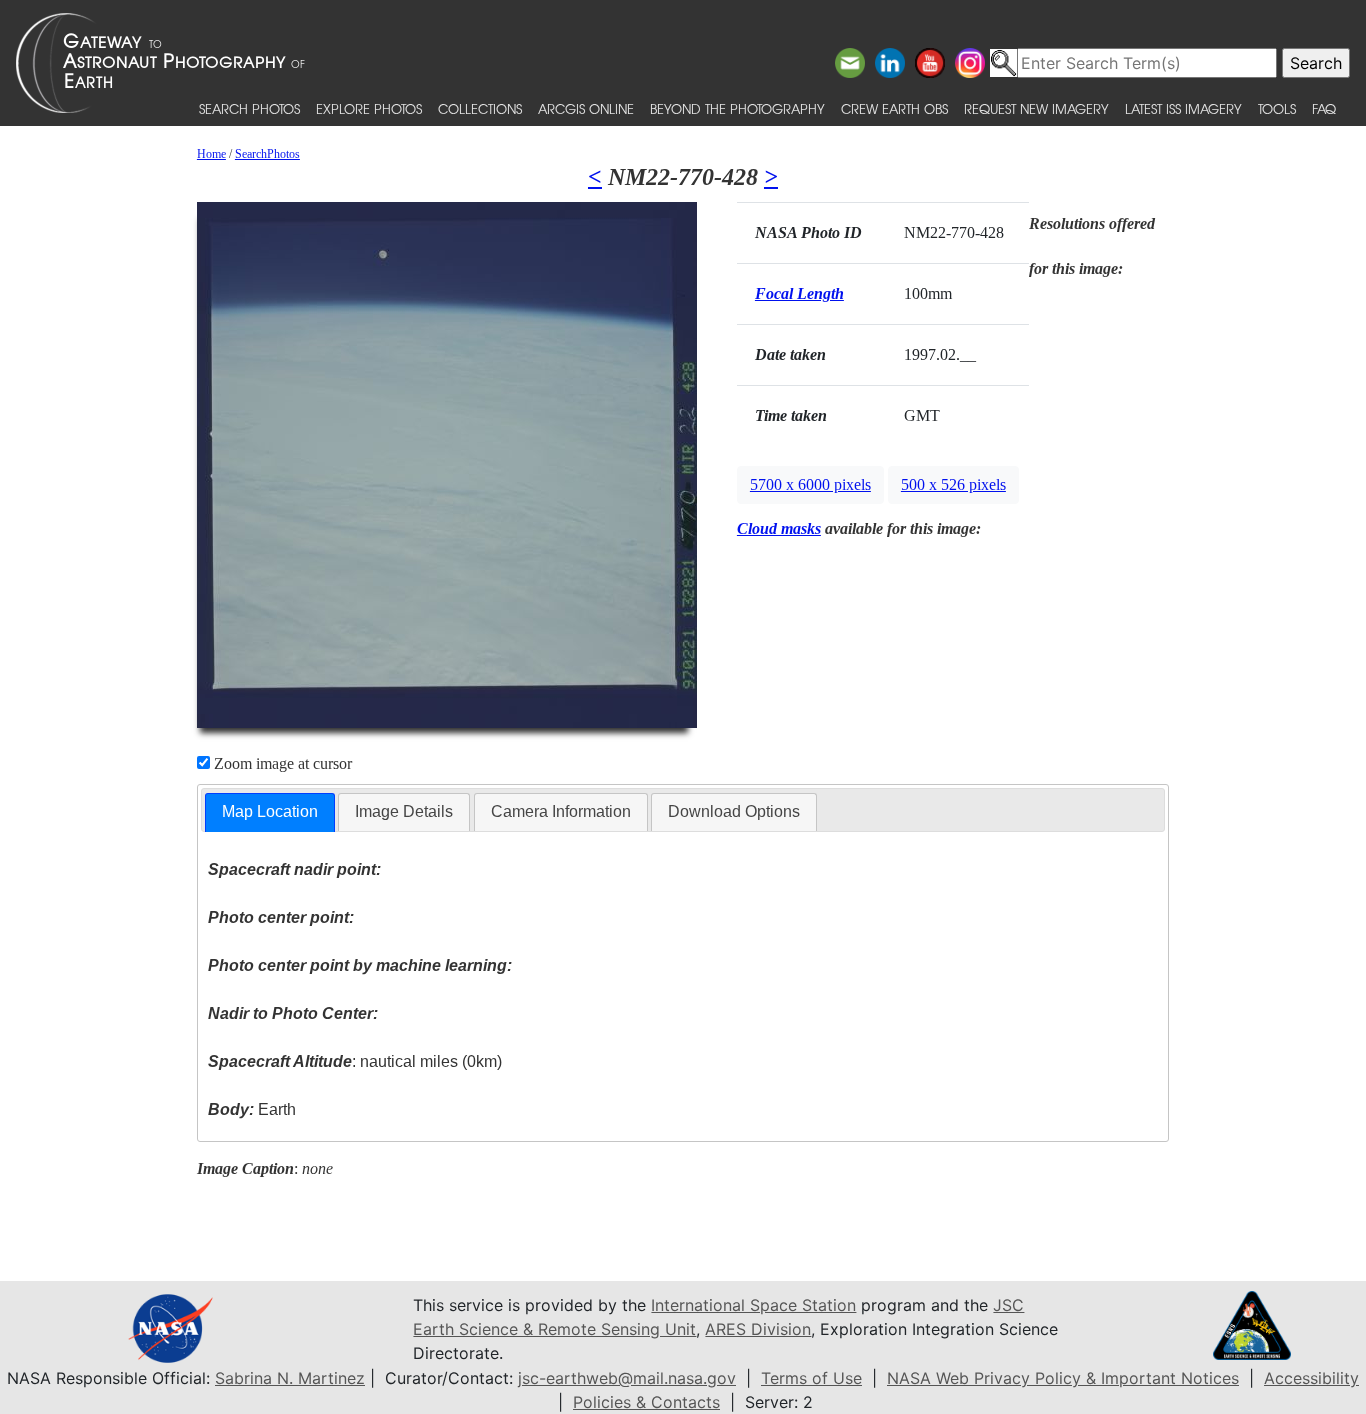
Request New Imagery (1036, 108)
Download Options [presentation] (734, 811)
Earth (252, 1109)
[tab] (270, 812)
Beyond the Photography (737, 108)
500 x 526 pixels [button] (953, 484)
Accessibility (1311, 1378)
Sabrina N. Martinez (290, 1378)
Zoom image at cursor (281, 763)
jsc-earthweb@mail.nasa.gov (627, 1378)
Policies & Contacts (646, 1402)
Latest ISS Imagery (1183, 108)
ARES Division (758, 1329)
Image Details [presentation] (404, 811)
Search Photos (249, 108)
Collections (480, 108)
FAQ (1324, 108)
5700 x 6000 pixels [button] (810, 484)
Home (211, 154)
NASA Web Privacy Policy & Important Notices (1063, 1378)
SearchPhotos (267, 154)
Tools (1277, 108)
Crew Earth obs (894, 108)
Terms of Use (811, 1378)
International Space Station (753, 1305)
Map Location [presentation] (270, 811)
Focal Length (799, 293)
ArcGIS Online (586, 108)
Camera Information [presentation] (561, 811)
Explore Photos (369, 108)
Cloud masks (779, 528)
